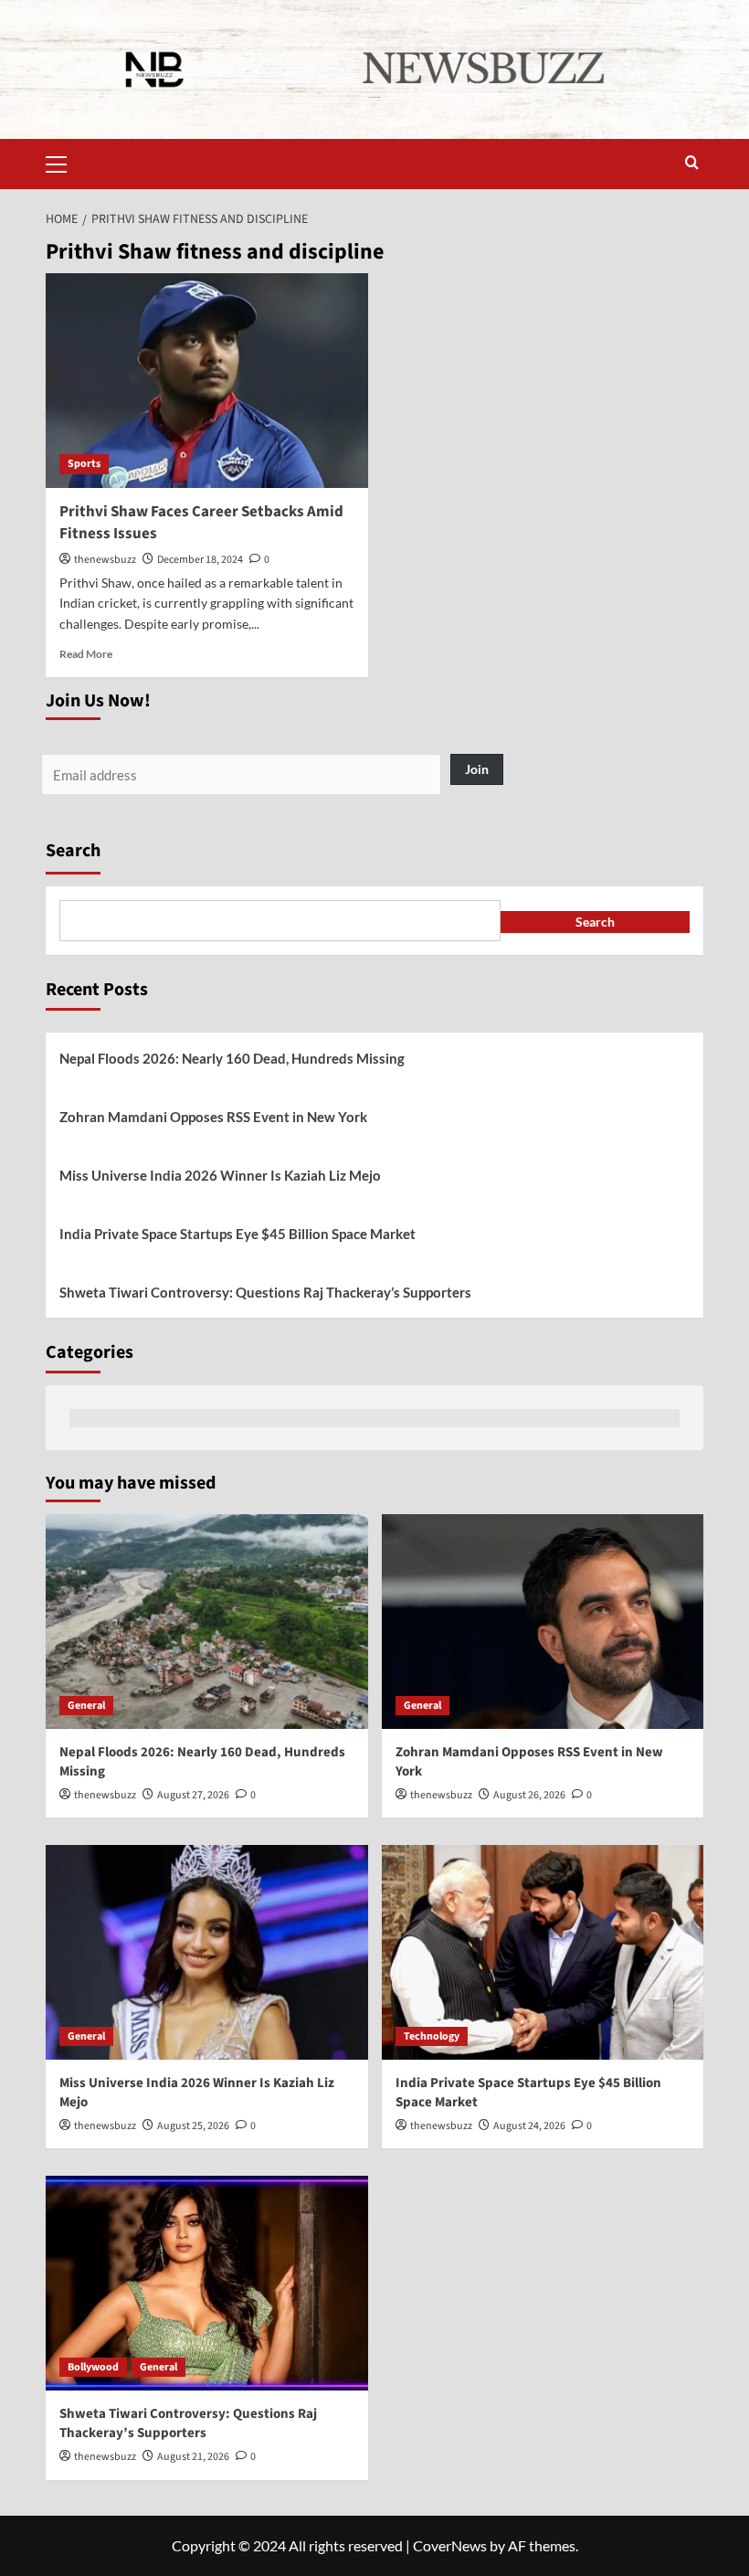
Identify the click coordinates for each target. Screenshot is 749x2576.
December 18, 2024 (200, 560)
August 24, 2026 (529, 2126)
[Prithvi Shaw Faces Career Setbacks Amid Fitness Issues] (207, 381)
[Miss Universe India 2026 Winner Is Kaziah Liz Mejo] (207, 1952)
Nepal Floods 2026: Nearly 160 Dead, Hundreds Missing (232, 1058)
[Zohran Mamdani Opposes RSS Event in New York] (543, 1622)
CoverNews (450, 2545)
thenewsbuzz (105, 560)
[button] (64, 162)
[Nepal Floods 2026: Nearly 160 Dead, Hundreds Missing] (207, 1622)
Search (73, 851)
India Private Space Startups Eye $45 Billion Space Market (237, 1234)
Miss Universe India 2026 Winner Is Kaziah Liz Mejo (220, 1175)
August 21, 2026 (193, 2457)
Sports (84, 464)
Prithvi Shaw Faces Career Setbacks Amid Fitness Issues (201, 523)
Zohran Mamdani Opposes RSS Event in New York (213, 1117)
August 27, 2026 (193, 1795)
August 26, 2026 (529, 1795)
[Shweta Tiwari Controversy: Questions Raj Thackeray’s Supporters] (207, 2283)
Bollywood (93, 2367)
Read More (86, 654)
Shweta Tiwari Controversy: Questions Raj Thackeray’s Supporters (265, 1292)
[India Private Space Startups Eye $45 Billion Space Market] (543, 1952)
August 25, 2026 (193, 2126)
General (86, 1706)
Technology (432, 2036)
